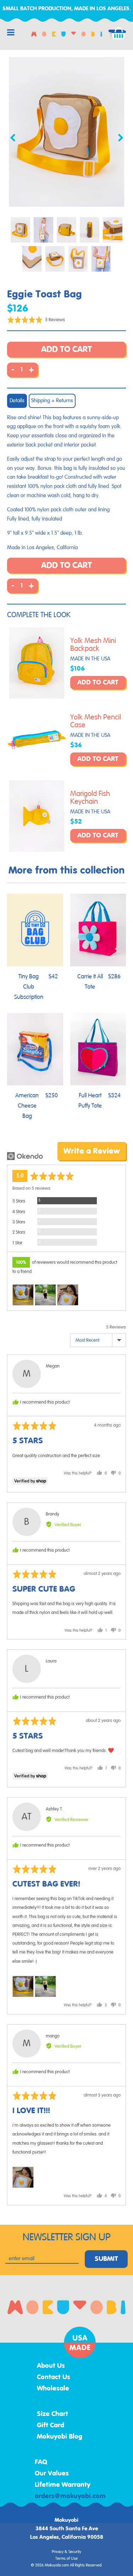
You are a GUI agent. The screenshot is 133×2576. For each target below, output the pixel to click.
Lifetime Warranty (63, 2485)
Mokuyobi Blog (60, 2437)
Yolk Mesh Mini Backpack (93, 645)
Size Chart (52, 2414)
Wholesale (53, 2389)
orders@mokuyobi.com (70, 2496)
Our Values (52, 2474)
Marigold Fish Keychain (90, 798)
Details (17, 401)
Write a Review (92, 1151)
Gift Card (51, 2426)
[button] (36, 320)
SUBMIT (106, 2259)
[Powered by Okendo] (25, 1156)
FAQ (41, 2462)
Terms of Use (66, 2559)
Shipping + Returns (52, 401)
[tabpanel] (66, 132)
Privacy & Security (66, 2552)
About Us (51, 2366)
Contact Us (54, 2377)
